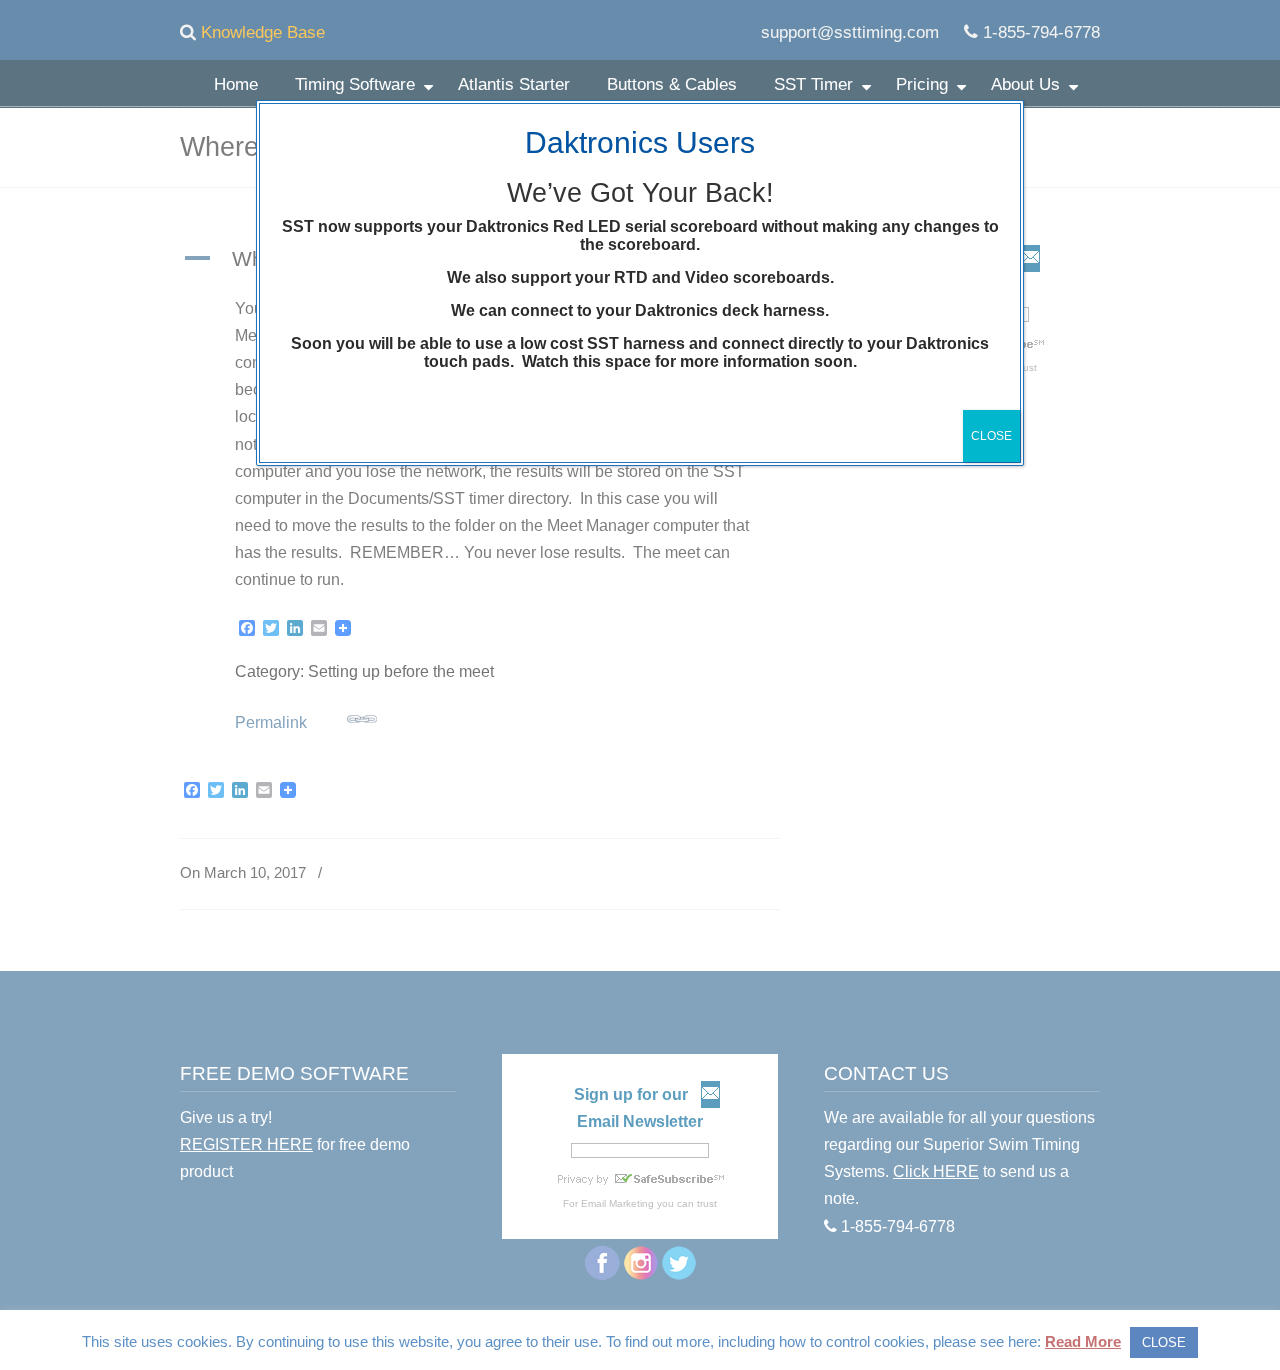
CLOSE (991, 436)
